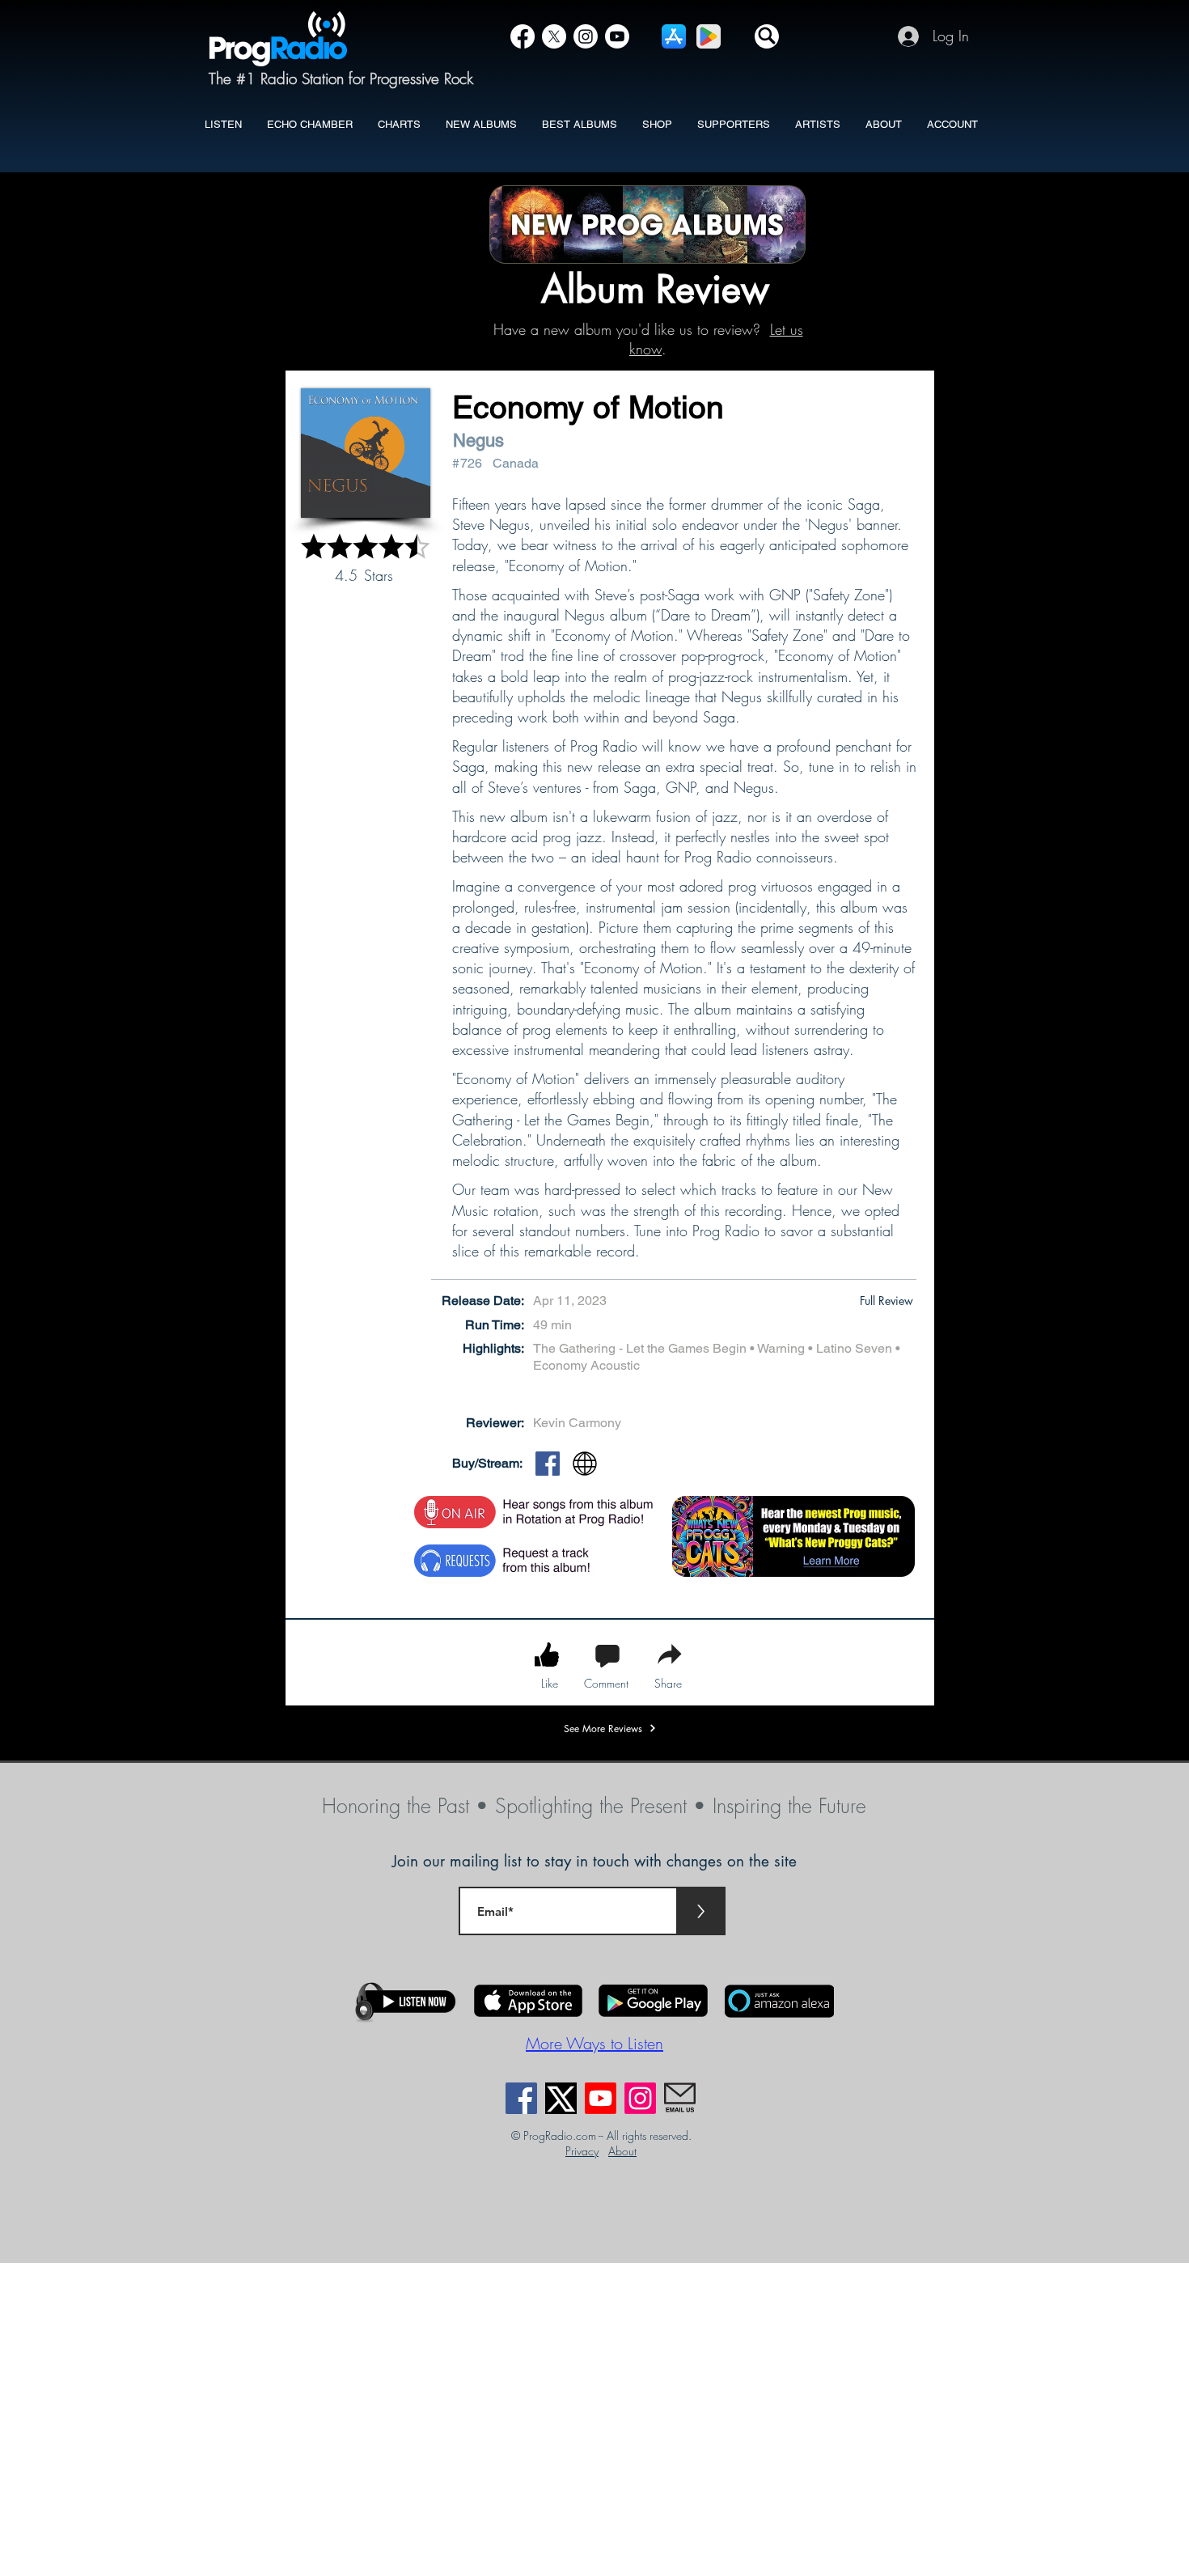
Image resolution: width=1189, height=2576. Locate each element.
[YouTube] (617, 36)
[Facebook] (523, 36)
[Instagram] (586, 36)
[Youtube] (601, 2098)
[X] (554, 36)
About (622, 2151)
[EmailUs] (680, 2098)
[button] (767, 36)
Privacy (582, 2151)
